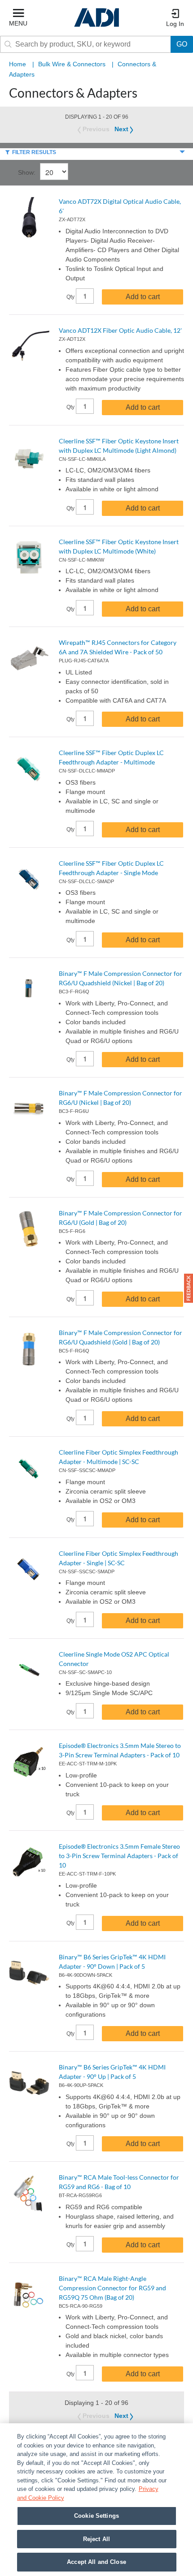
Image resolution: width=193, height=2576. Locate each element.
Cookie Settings (96, 2516)
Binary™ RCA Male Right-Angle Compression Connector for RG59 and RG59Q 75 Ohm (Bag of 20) (112, 2288)
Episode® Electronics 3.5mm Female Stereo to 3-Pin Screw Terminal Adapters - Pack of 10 (119, 1856)
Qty (71, 297)
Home (18, 64)
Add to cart (143, 297)
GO (182, 44)
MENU (18, 23)
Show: (27, 172)
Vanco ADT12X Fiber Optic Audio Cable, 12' (120, 330)
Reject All (96, 2539)
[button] (189, 1288)
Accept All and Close (96, 2562)
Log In (175, 24)
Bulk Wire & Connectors (72, 64)
